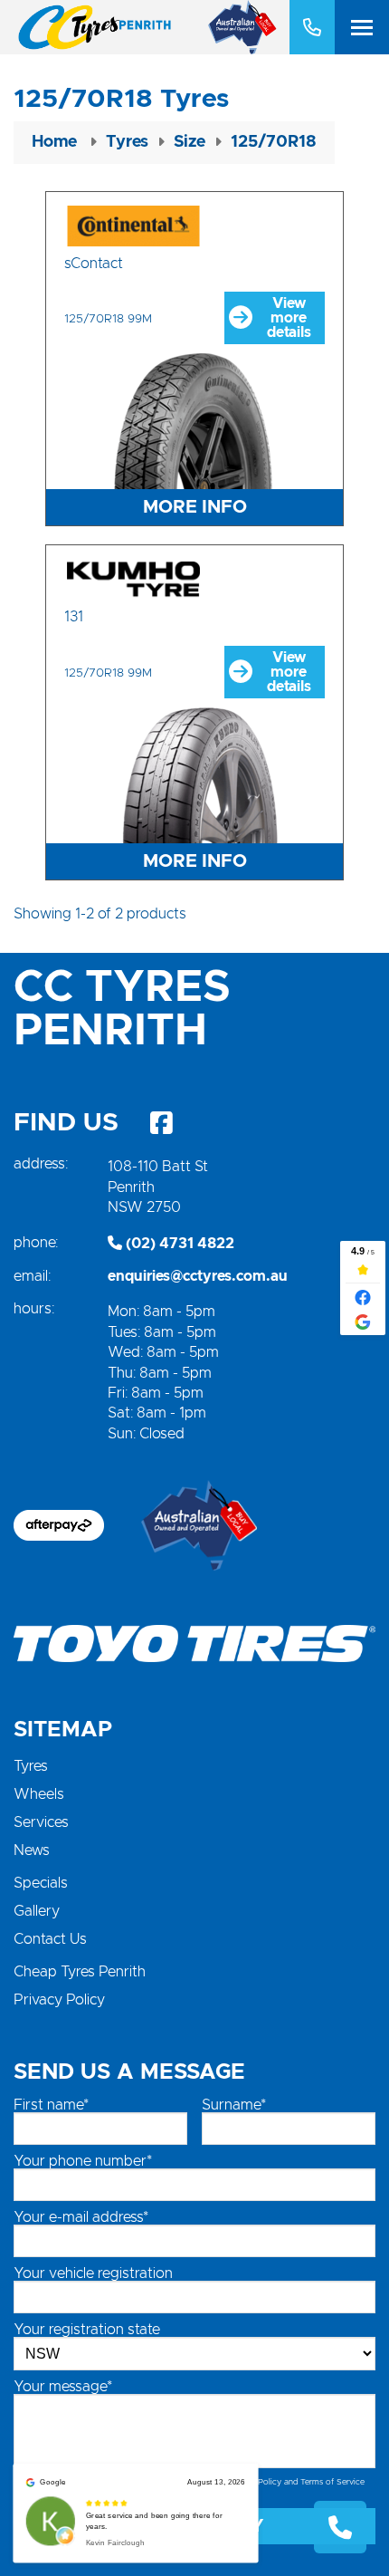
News (32, 1850)
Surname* (234, 2105)
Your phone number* (83, 2161)
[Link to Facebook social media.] (161, 1123)
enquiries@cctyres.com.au (198, 1276)
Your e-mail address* (81, 2217)
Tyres (31, 1766)
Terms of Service (332, 2482)
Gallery (37, 1911)
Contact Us (50, 1939)
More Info (195, 507)
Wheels (39, 1794)
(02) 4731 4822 (178, 1244)
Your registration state (87, 2330)
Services (41, 1822)
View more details (289, 318)
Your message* (63, 2387)
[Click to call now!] (312, 27)
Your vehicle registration (93, 2273)
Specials (41, 1883)
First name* (51, 2105)
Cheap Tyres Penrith (80, 1972)
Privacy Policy (59, 2000)
